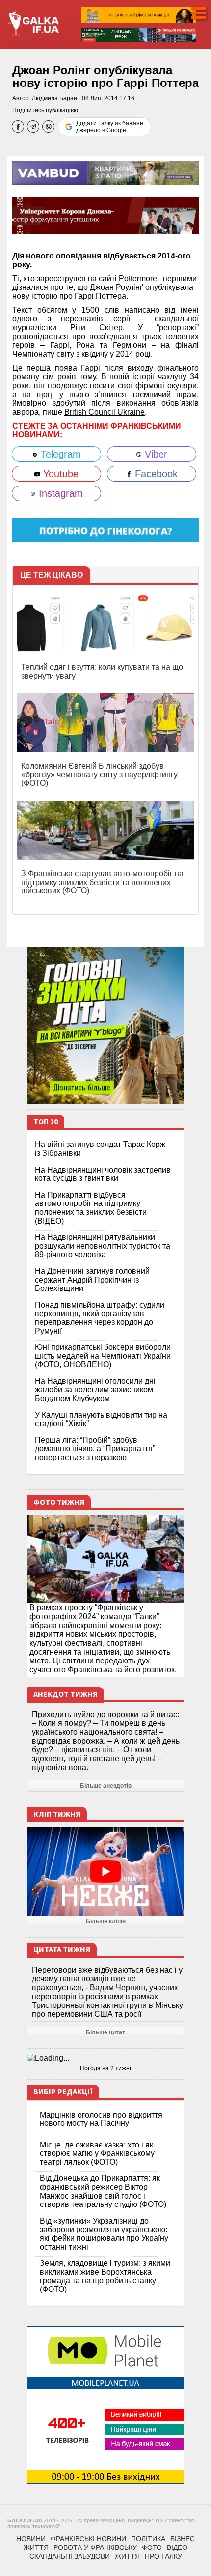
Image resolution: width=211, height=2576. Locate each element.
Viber (155, 454)
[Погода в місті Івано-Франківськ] (105, 2058)
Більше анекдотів (106, 1786)
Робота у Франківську (95, 2547)
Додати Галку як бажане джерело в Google (110, 127)
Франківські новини (88, 2539)
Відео (177, 2547)
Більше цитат (105, 2032)
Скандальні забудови (70, 2556)
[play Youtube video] (105, 1871)
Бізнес (183, 2539)
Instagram (59, 493)
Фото (152, 2547)
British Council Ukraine (105, 412)
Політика (148, 2539)
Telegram (59, 454)
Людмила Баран (54, 98)
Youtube (59, 474)
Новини (31, 2539)
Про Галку (163, 2556)
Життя (36, 2547)
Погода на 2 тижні (105, 2068)
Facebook (155, 474)
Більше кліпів (106, 1921)
